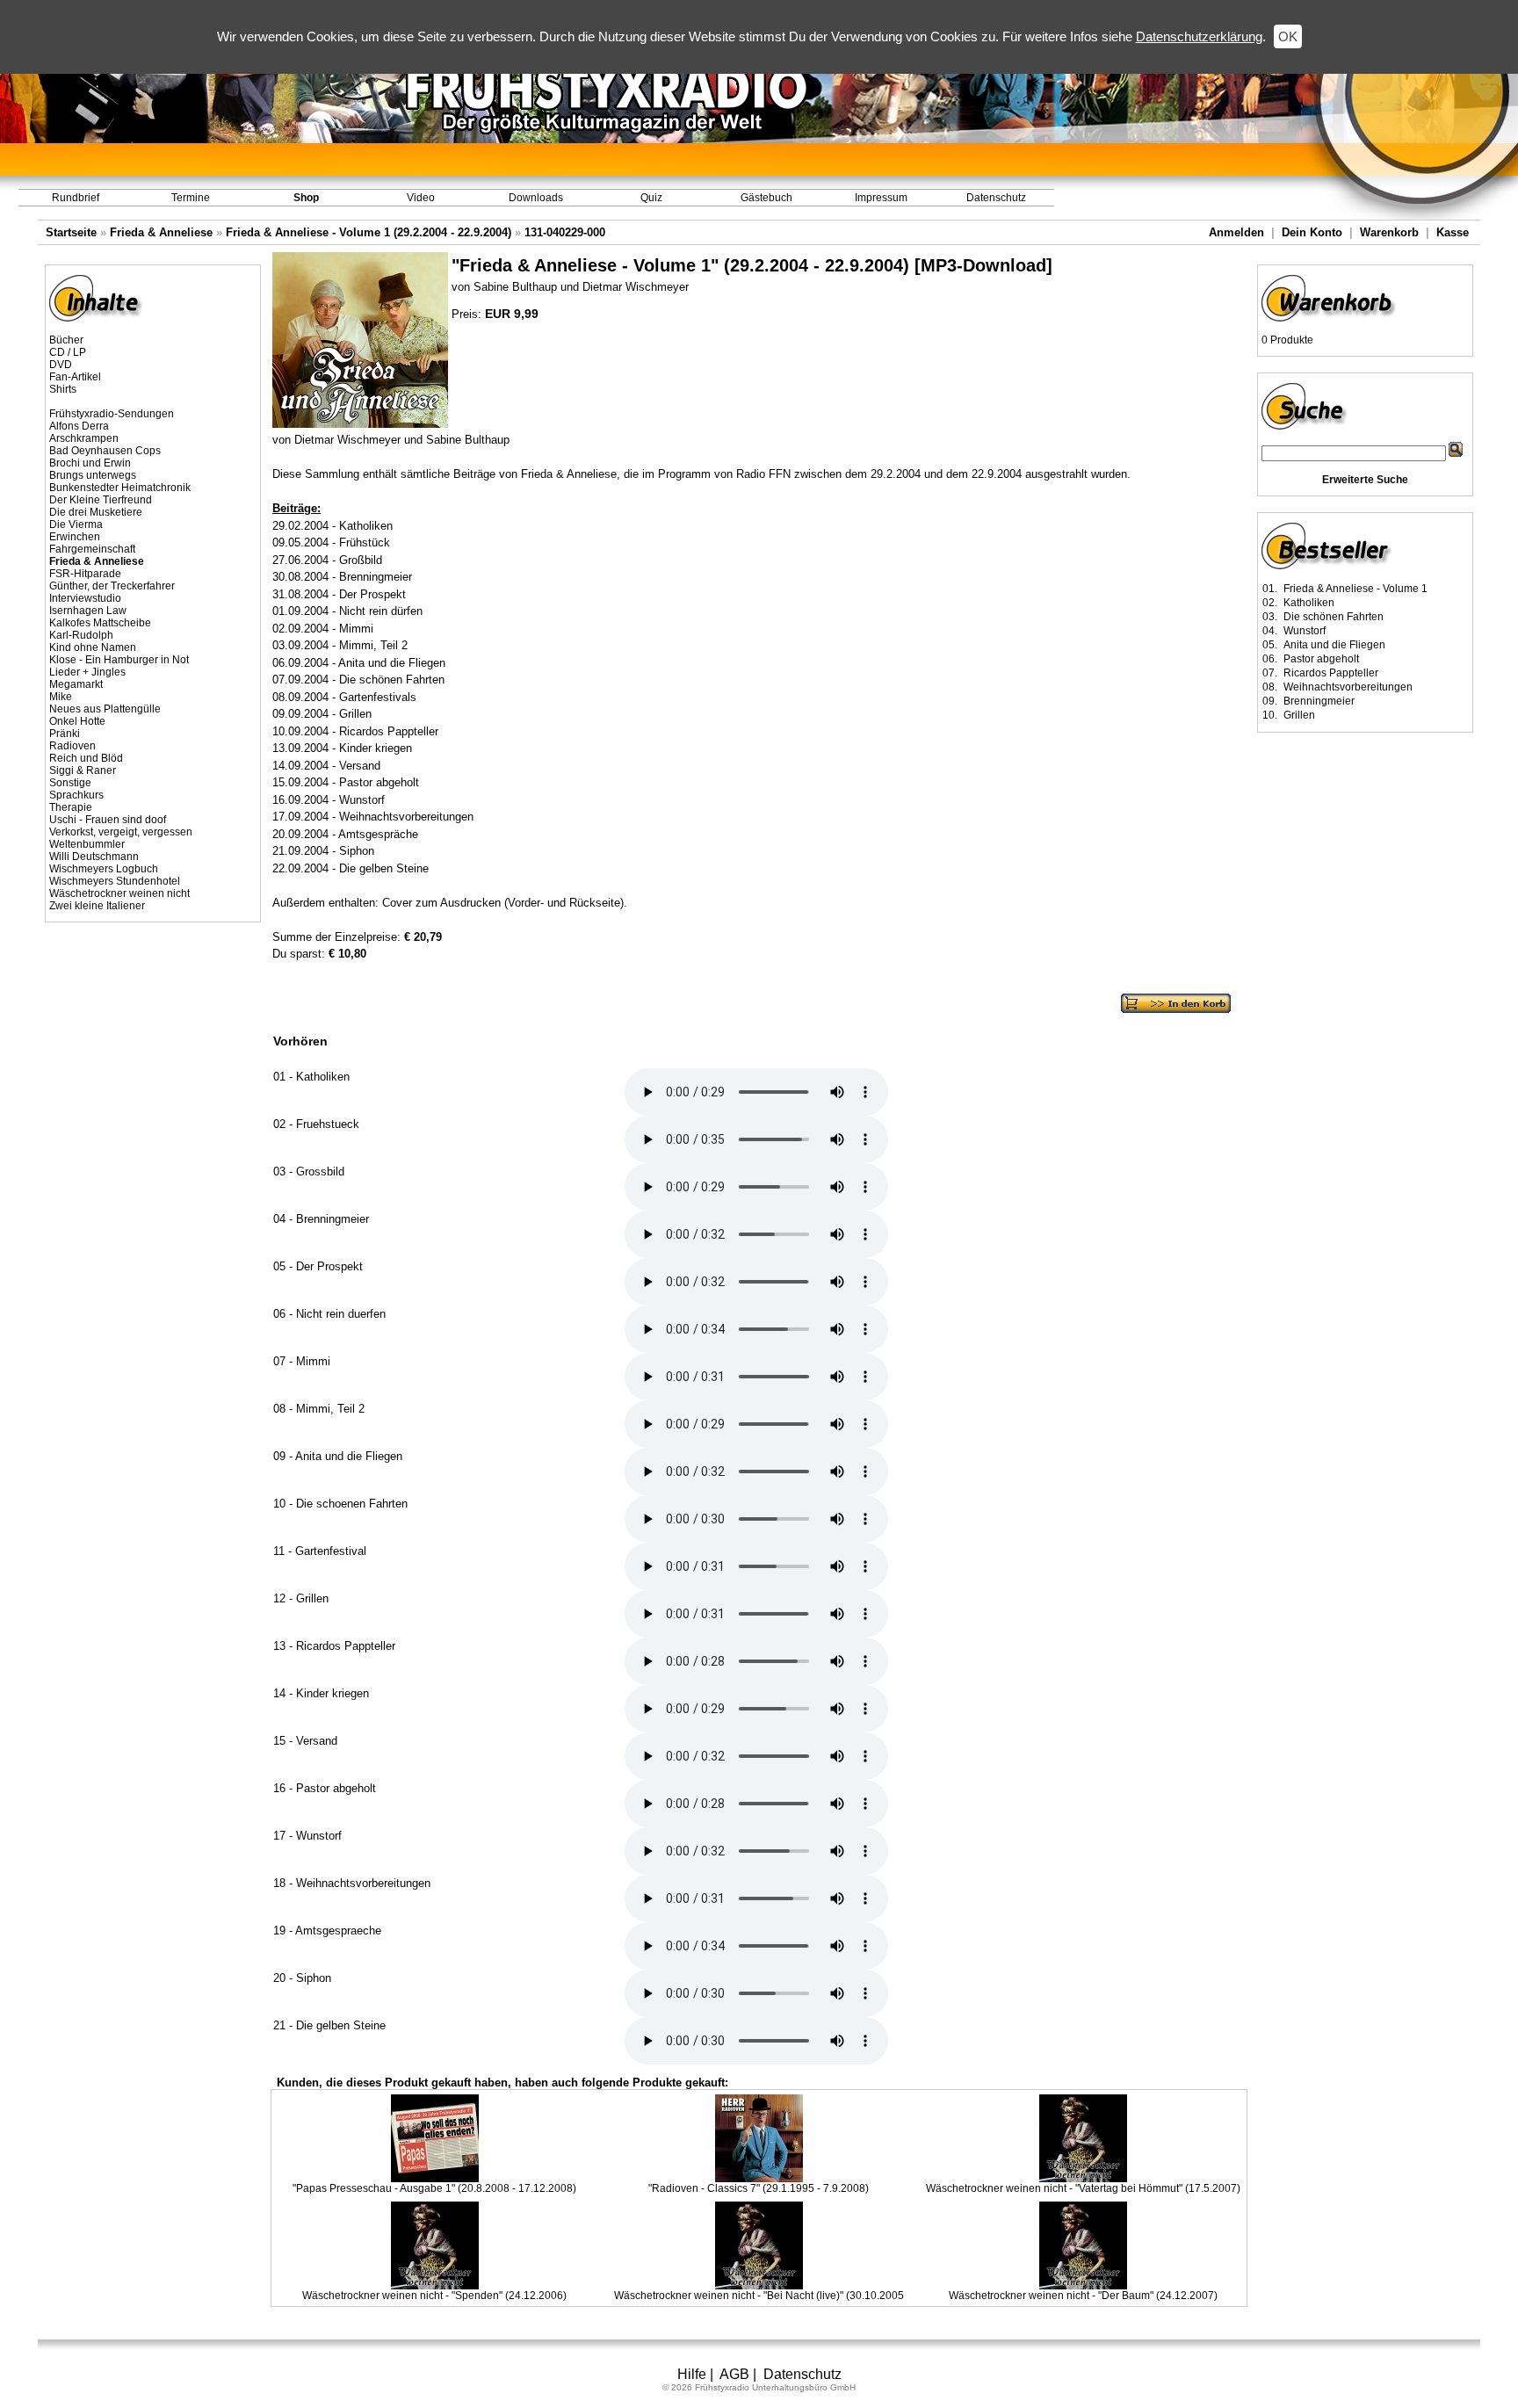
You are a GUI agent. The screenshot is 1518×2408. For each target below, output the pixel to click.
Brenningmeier (1319, 701)
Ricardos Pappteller (1331, 673)
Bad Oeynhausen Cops (105, 451)
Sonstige (70, 783)
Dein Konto (1312, 232)
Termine (191, 198)
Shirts (63, 389)
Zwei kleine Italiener (97, 906)
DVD (61, 365)
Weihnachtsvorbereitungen (1348, 687)
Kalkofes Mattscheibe (100, 623)
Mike (61, 697)
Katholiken (1309, 603)
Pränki (65, 734)
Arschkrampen (84, 438)
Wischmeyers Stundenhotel (115, 881)
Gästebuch (766, 198)
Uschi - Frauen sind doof (108, 820)
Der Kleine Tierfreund (101, 500)
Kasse (1453, 232)
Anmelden (1236, 232)
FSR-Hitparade (85, 574)
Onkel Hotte (77, 721)
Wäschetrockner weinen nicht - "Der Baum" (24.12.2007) (1083, 2296)
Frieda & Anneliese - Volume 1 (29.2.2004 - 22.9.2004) (369, 232)
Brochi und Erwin (90, 463)
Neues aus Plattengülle (105, 709)
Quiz (651, 198)
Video (421, 198)
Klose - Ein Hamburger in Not (119, 660)
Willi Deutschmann (94, 857)
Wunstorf (1305, 631)
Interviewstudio (85, 598)
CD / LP (68, 352)
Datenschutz (996, 198)
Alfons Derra (79, 426)
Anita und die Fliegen (1334, 645)
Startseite (71, 232)
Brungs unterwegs (93, 475)
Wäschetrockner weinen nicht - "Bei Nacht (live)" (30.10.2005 (759, 2296)
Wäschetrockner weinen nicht (119, 893)
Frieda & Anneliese (161, 232)
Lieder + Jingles (87, 672)
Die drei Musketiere (96, 512)
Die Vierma (76, 524)
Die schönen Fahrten (1334, 617)
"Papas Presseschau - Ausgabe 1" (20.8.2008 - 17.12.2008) (434, 2188)
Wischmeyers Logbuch (104, 869)
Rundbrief (76, 198)
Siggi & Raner (83, 770)
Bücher (66, 340)
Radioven (72, 746)
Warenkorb (1389, 232)
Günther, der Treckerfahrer (112, 586)
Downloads (536, 198)
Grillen (1299, 715)
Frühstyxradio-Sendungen (112, 414)
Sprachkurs (76, 795)
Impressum (881, 198)
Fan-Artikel (75, 377)
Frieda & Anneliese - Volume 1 (1355, 589)
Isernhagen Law (88, 611)
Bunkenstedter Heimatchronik (120, 488)
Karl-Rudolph (81, 635)
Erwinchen (75, 537)
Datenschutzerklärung (1199, 36)
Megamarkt (76, 684)
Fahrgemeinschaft (92, 549)
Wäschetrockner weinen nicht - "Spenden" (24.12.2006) (434, 2296)
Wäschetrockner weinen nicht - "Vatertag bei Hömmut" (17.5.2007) (1083, 2188)
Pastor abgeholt (1321, 659)
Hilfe (692, 2374)
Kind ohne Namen (93, 647)
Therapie (71, 807)
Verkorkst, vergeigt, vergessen (121, 832)
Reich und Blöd (86, 758)
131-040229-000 (565, 232)
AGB (734, 2374)
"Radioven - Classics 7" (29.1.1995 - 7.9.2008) (759, 2188)
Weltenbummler (87, 844)
